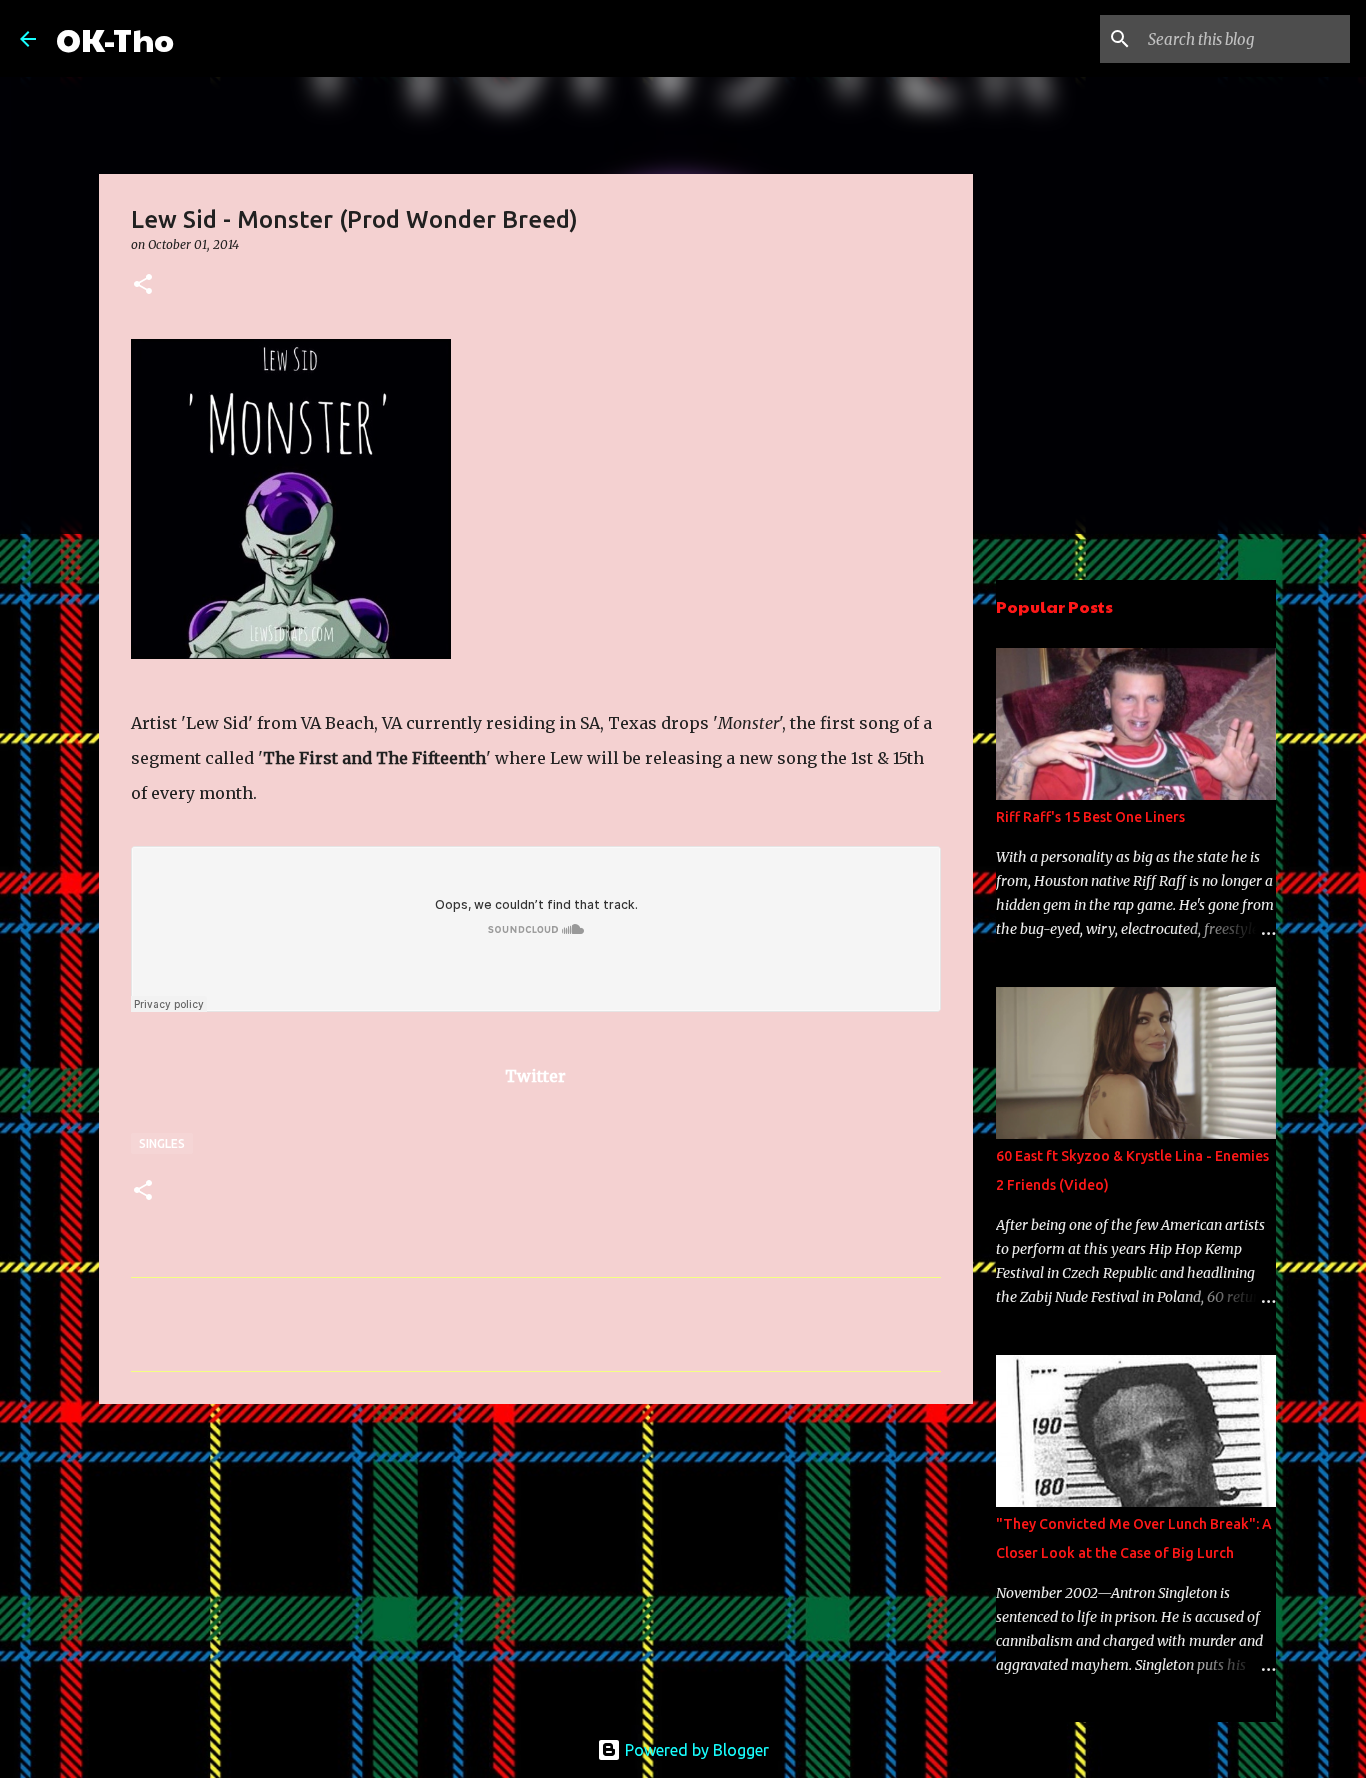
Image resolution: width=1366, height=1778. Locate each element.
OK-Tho (115, 38)
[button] (143, 285)
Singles (162, 1143)
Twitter (535, 1076)
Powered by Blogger (695, 1750)
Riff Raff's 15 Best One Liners (1090, 817)
